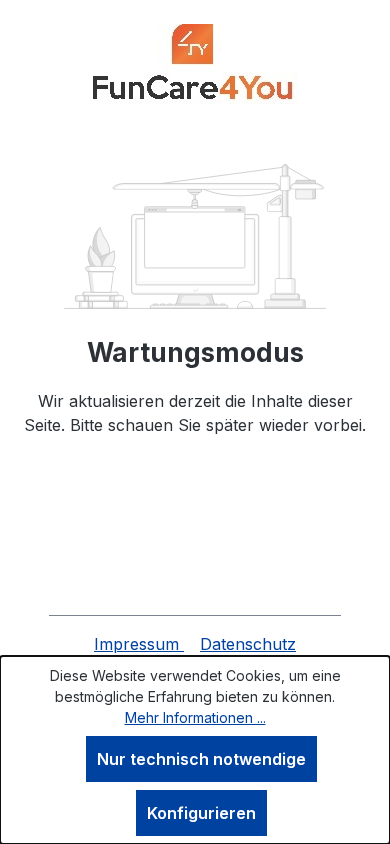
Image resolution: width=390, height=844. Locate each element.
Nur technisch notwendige (201, 759)
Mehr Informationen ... (195, 717)
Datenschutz (248, 644)
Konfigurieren (201, 813)
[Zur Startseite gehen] (195, 66)
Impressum (139, 644)
